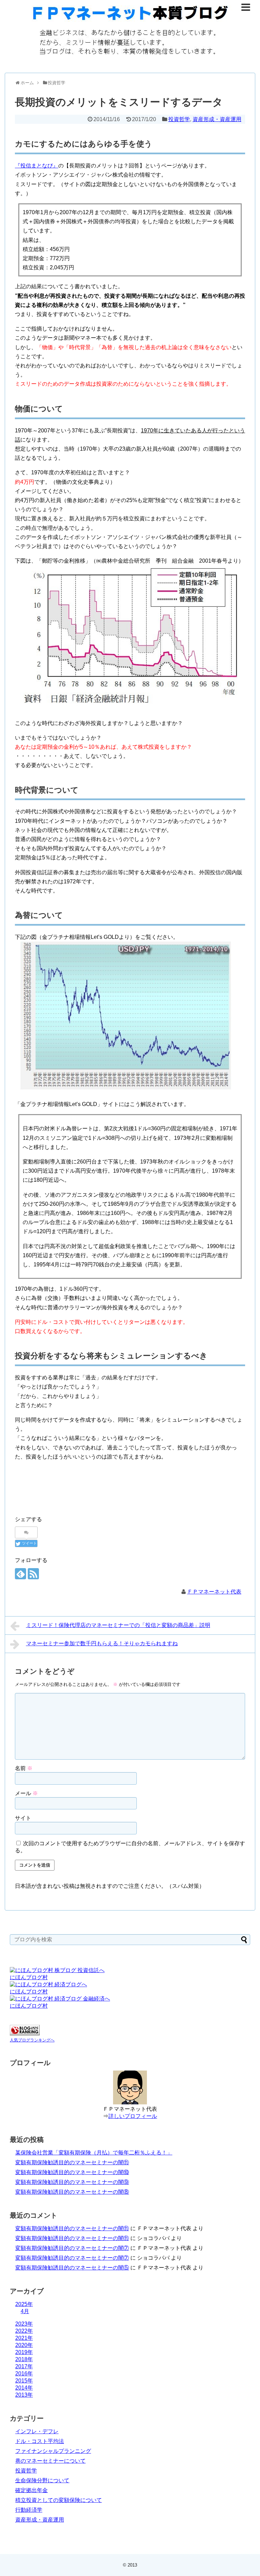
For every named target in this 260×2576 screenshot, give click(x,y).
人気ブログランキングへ (32, 2040)
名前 (24, 1768)
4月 (25, 2311)
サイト (23, 1818)
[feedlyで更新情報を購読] (20, 1574)
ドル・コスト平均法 (40, 2441)
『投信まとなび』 (37, 166)
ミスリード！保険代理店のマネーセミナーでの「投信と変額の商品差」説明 (118, 1625)
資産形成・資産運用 (217, 119)
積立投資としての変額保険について (59, 2500)
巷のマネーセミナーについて (50, 2461)
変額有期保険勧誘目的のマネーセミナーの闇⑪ (72, 2162)
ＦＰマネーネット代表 (214, 1592)
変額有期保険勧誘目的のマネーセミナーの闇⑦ (72, 2248)
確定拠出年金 (31, 2490)
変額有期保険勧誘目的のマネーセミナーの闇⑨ (72, 2182)
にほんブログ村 (29, 1977)
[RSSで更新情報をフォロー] (33, 1574)
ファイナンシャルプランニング (53, 2451)
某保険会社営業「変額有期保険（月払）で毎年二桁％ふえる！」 (94, 2153)
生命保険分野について (42, 2480)
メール (26, 1793)
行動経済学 (29, 2510)
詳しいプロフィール (133, 2116)
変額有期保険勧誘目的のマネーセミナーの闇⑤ (72, 2268)
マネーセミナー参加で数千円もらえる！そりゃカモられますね (102, 1643)
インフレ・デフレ (37, 2431)
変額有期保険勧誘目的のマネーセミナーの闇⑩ (72, 2172)
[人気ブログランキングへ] (25, 2033)
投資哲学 (179, 119)
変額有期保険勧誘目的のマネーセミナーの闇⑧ (72, 2192)
